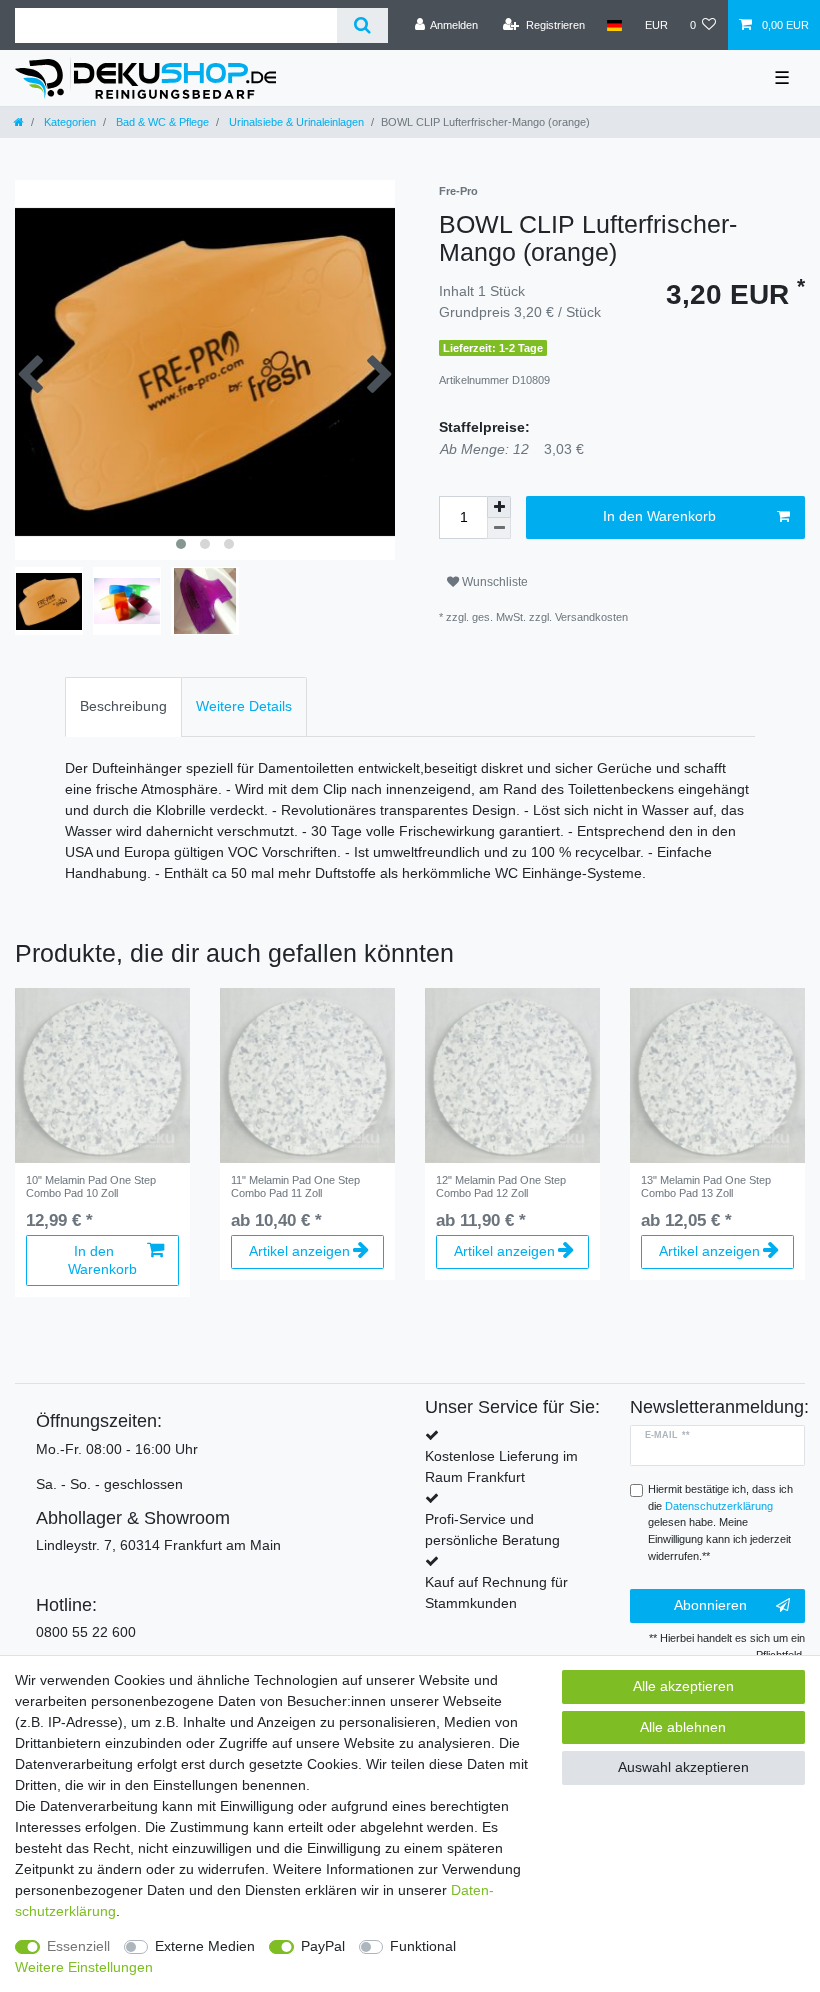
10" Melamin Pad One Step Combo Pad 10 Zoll (91, 1186)
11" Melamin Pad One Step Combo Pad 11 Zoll (295, 1186)
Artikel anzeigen (299, 1251)
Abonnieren (710, 1605)
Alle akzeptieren (683, 1686)
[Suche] (362, 25)
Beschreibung (123, 706)
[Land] (614, 25)
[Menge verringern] (499, 528)
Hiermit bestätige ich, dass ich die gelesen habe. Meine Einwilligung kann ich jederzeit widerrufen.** (720, 1522)
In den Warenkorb (659, 516)
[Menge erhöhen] (499, 507)
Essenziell (78, 1946)
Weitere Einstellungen (84, 1967)
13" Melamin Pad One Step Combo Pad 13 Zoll (706, 1186)
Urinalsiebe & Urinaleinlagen (295, 122)
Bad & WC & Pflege (161, 122)
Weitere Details (244, 706)
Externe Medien (205, 1946)
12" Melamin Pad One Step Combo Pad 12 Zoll (501, 1186)
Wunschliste (493, 582)
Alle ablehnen (683, 1727)
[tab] (123, 706)
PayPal (323, 1946)
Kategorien (68, 122)
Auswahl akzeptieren (683, 1767)
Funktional (423, 1946)
